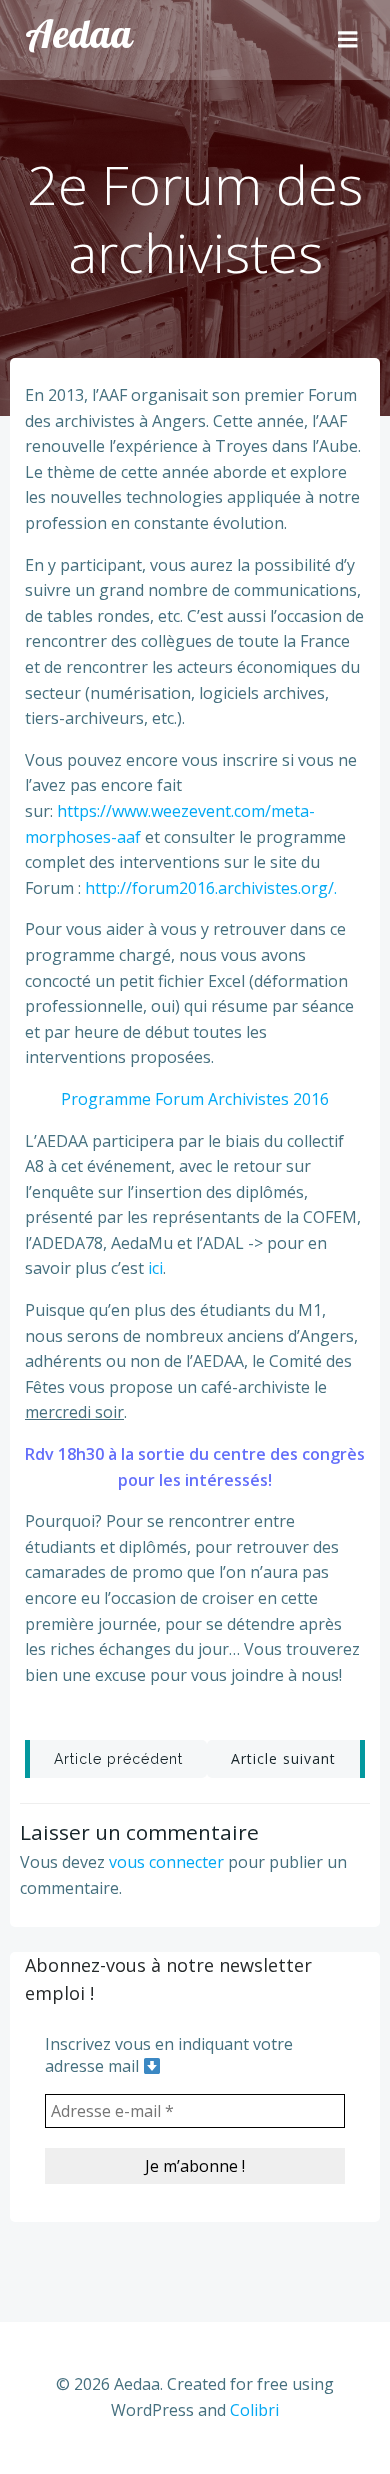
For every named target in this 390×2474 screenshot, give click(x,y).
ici (155, 1268)
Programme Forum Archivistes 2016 (195, 1099)
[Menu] (348, 40)
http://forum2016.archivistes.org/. (211, 888)
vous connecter (166, 1862)
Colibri (254, 2410)
